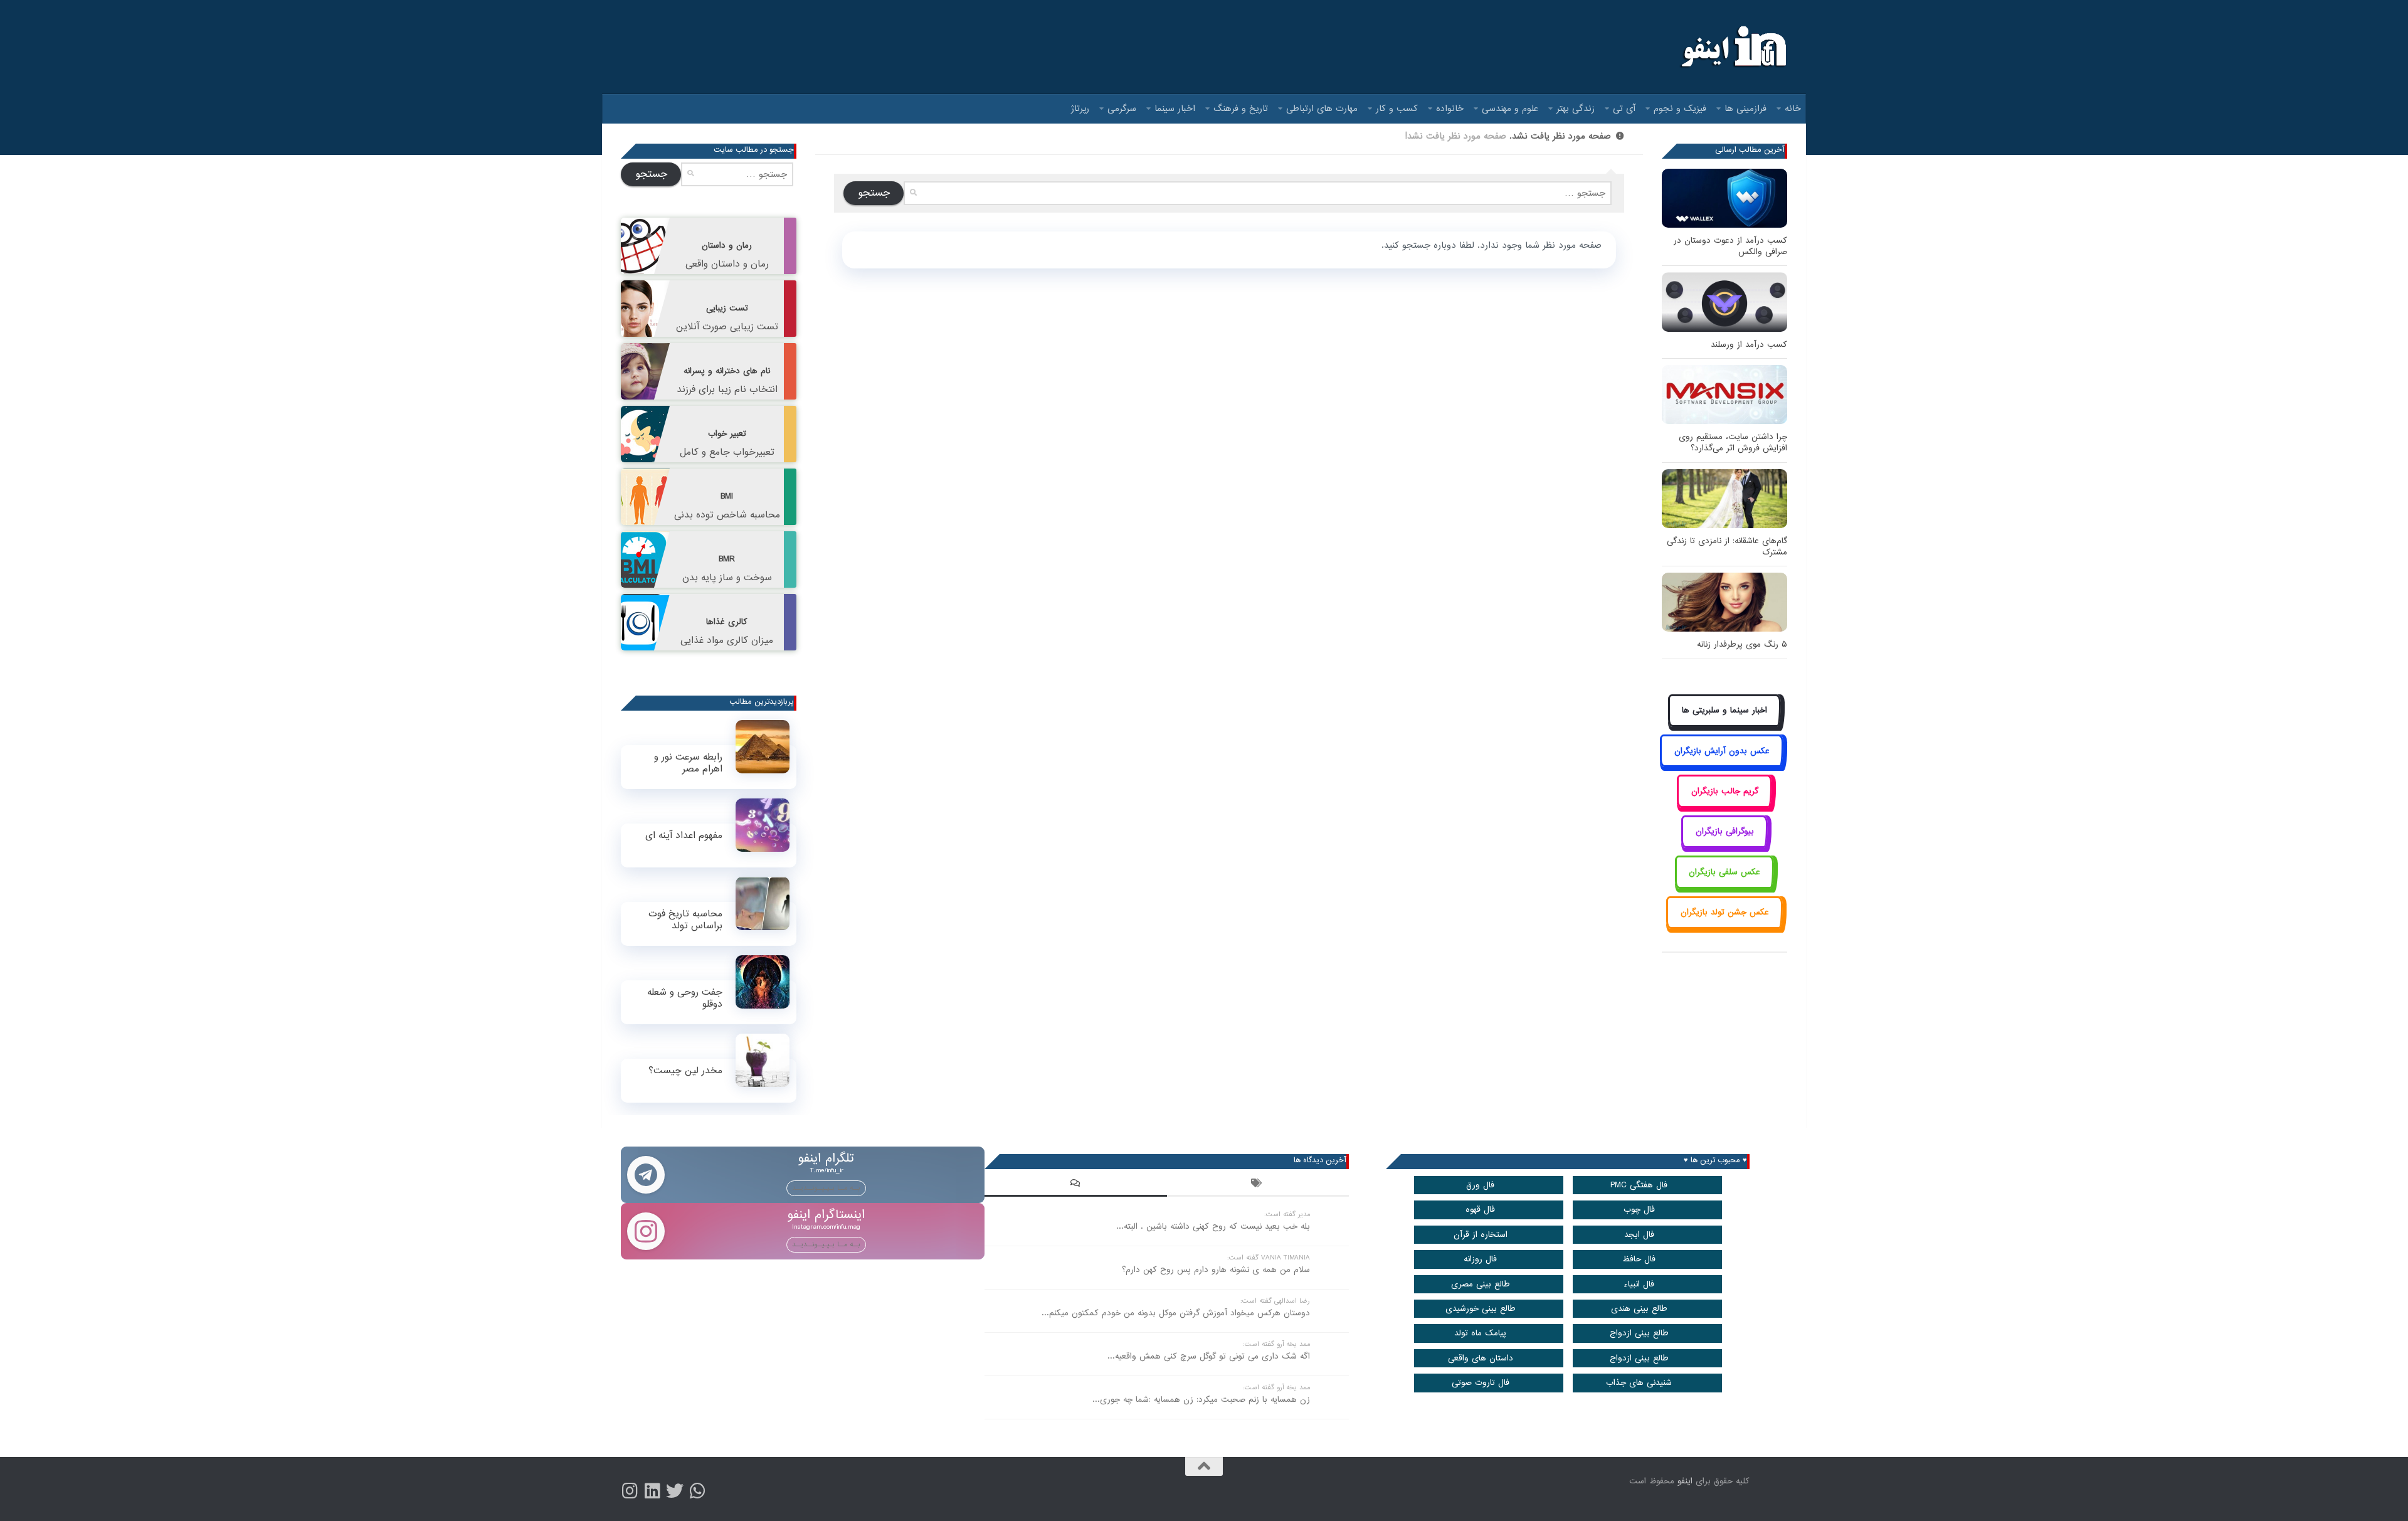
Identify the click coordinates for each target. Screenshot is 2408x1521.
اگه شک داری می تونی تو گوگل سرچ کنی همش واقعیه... (1209, 1356)
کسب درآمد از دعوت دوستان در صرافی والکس (1730, 246)
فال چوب (1639, 1210)
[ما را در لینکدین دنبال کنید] (652, 1491)
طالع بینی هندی (1639, 1309)
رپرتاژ (1080, 109)
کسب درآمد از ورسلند (1749, 345)
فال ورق (1480, 1185)
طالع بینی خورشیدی (1481, 1309)
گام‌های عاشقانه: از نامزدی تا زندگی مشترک (1727, 547)
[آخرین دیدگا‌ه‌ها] (1075, 1185)
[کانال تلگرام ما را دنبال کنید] (697, 1491)
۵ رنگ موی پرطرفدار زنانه (1742, 644)
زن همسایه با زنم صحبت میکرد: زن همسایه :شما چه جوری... (1201, 1400)
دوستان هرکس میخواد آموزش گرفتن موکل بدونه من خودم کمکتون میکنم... (1176, 1313)
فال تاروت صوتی (1481, 1383)
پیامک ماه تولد (1480, 1333)
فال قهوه (1480, 1210)
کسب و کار (1397, 109)
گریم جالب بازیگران (1725, 791)
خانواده (1450, 109)
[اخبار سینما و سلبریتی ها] (1725, 725)
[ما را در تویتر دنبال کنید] (675, 1491)
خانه (1793, 109)
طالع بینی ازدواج (1639, 1333)
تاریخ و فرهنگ (1241, 109)
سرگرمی (1122, 109)
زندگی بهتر (1576, 109)
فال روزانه (1480, 1259)
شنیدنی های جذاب (1639, 1383)
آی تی (1624, 109)
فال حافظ (1639, 1259)
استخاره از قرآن (1481, 1235)
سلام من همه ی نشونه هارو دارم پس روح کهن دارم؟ (1216, 1270)
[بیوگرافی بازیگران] (1724, 846)
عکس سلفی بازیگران (1724, 872)
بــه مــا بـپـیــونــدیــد (826, 1188)
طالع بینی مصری (1481, 1284)
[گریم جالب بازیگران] (1724, 805)
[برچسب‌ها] (1258, 1185)
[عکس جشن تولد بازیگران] (1724, 927)
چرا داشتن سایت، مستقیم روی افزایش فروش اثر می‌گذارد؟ (1733, 443)
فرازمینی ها (1745, 109)
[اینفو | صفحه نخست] (1732, 47)
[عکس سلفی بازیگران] (1725, 886)
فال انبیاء (1639, 1284)
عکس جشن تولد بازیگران (1725, 912)
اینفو (1685, 1481)
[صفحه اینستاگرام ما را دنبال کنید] (630, 1491)
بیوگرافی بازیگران (1725, 831)
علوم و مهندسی (1510, 109)
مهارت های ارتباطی (1322, 109)
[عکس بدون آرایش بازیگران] (1722, 765)
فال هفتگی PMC (1639, 1185)
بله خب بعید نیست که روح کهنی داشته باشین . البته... (1213, 1227)
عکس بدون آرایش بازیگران (1722, 751)
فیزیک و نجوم (1680, 109)
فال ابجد (1639, 1235)
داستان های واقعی (1481, 1358)
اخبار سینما (1175, 109)
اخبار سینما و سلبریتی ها (1724, 710)
